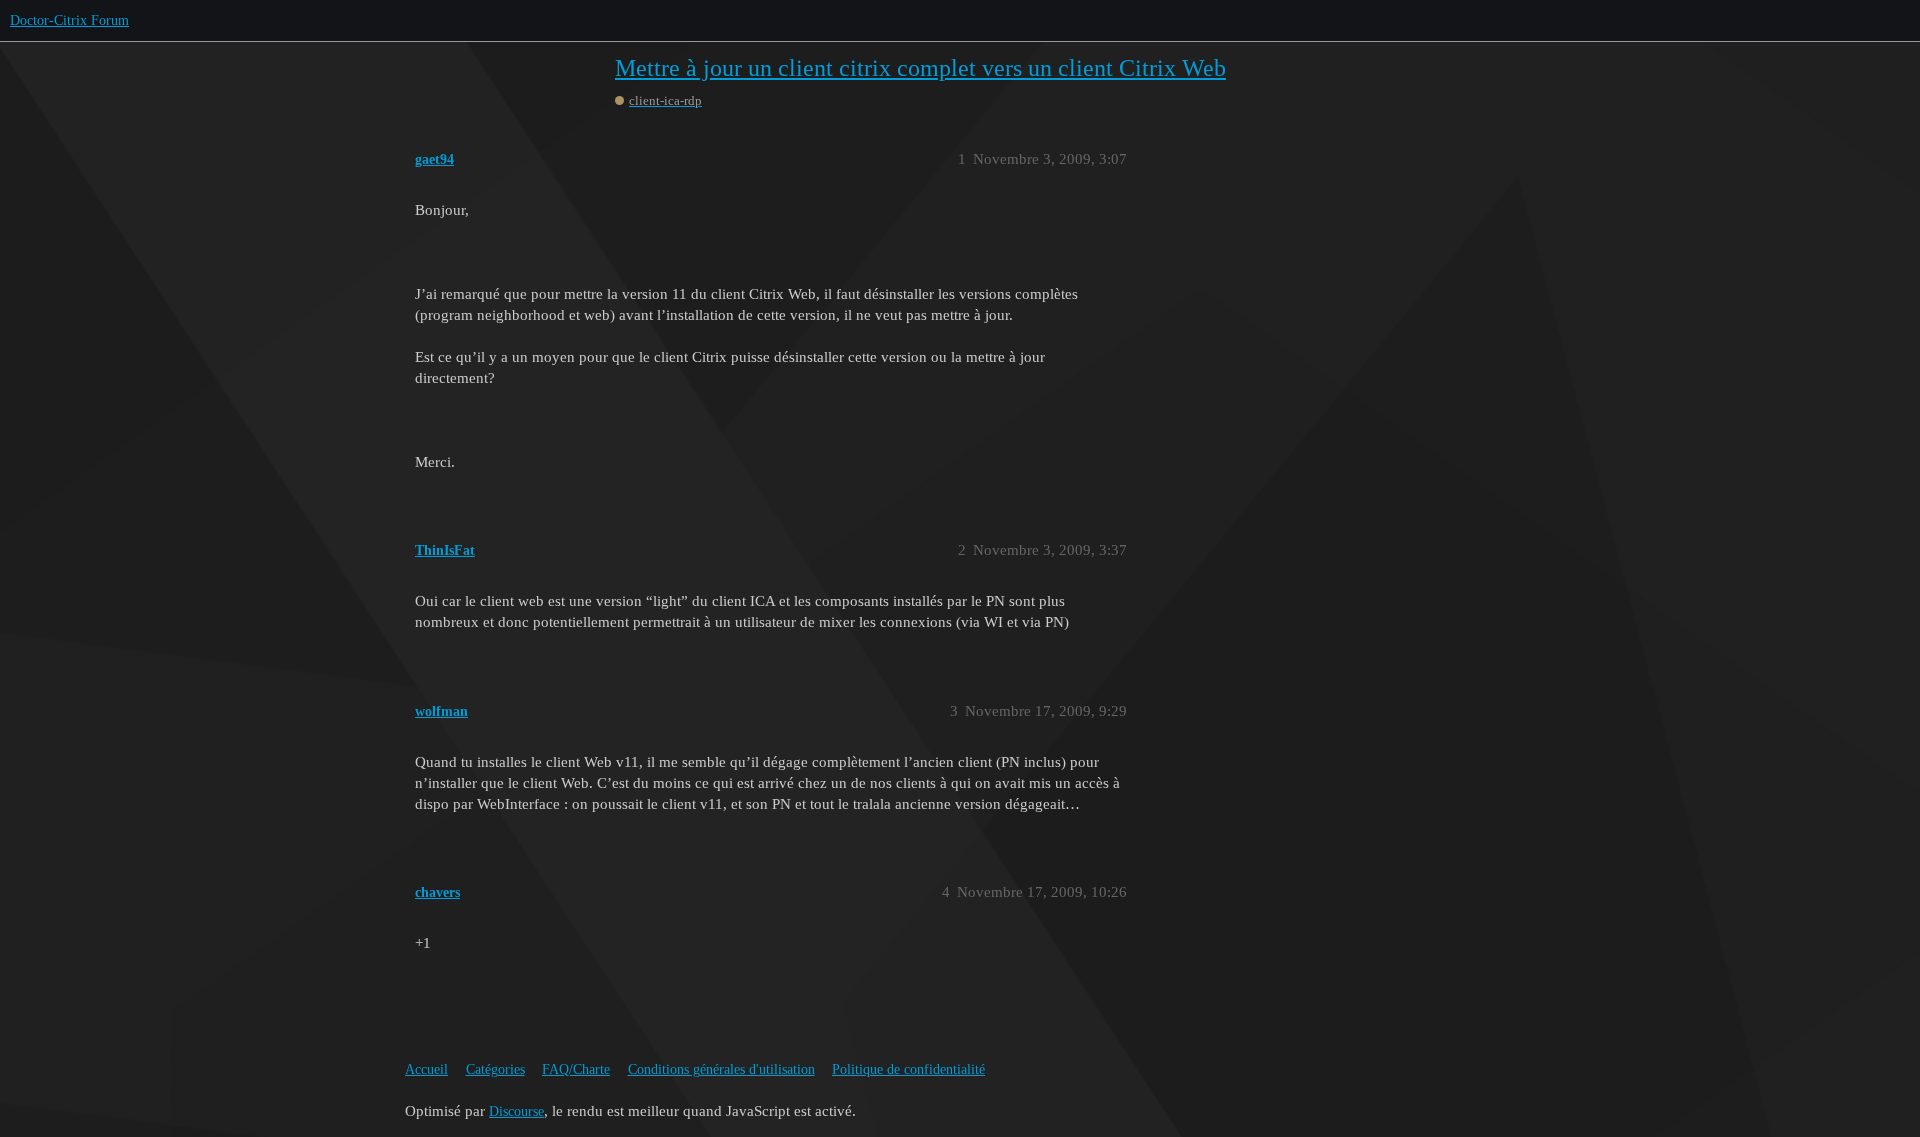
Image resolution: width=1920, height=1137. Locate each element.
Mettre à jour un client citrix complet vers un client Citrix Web (920, 68)
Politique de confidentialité (908, 1069)
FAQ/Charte (576, 1069)
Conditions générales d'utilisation (721, 1069)
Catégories (495, 1069)
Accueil (426, 1069)
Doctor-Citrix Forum (69, 20)
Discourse (516, 1111)
